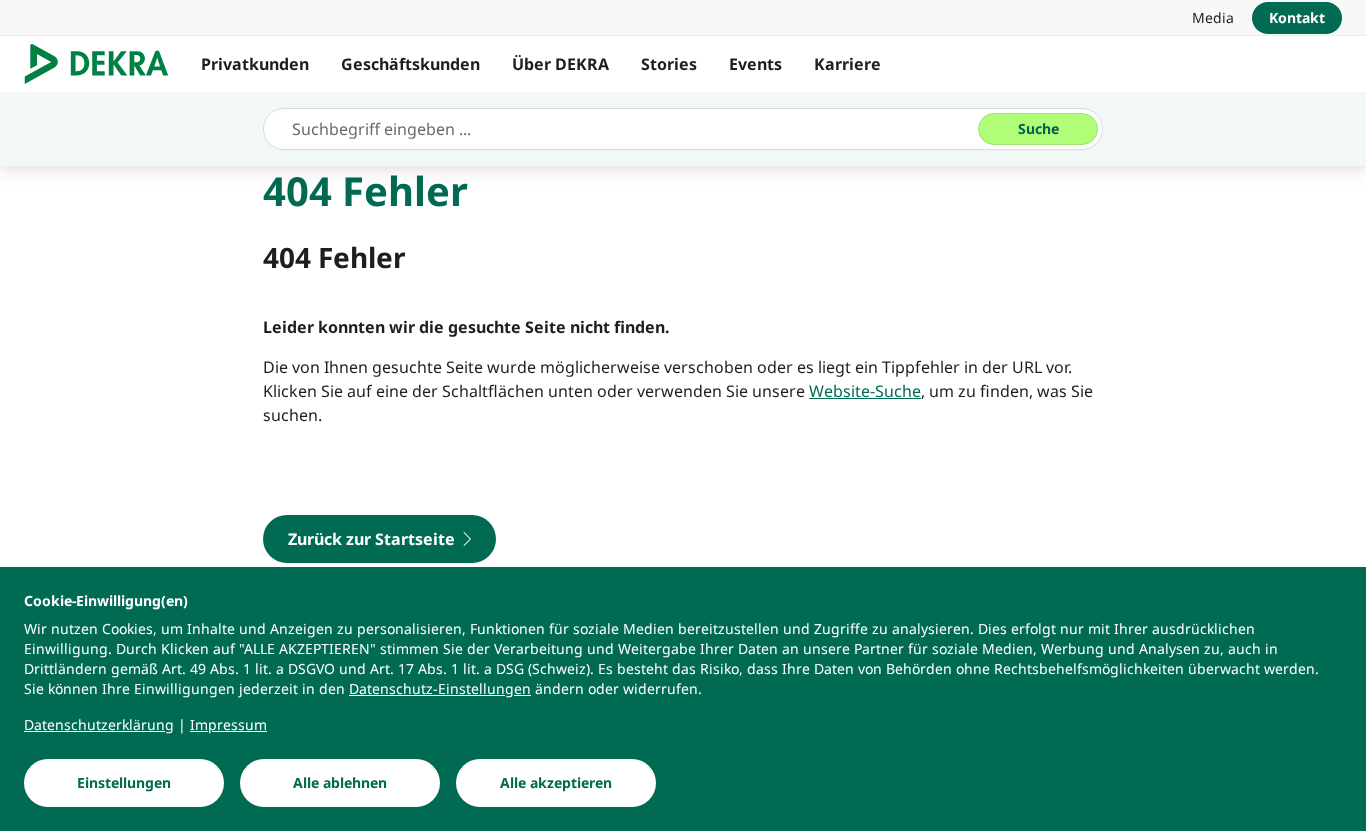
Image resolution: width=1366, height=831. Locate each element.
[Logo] (104, 64)
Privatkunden (255, 64)
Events (755, 64)
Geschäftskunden (410, 64)
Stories (669, 64)
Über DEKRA (560, 64)
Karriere (847, 64)
